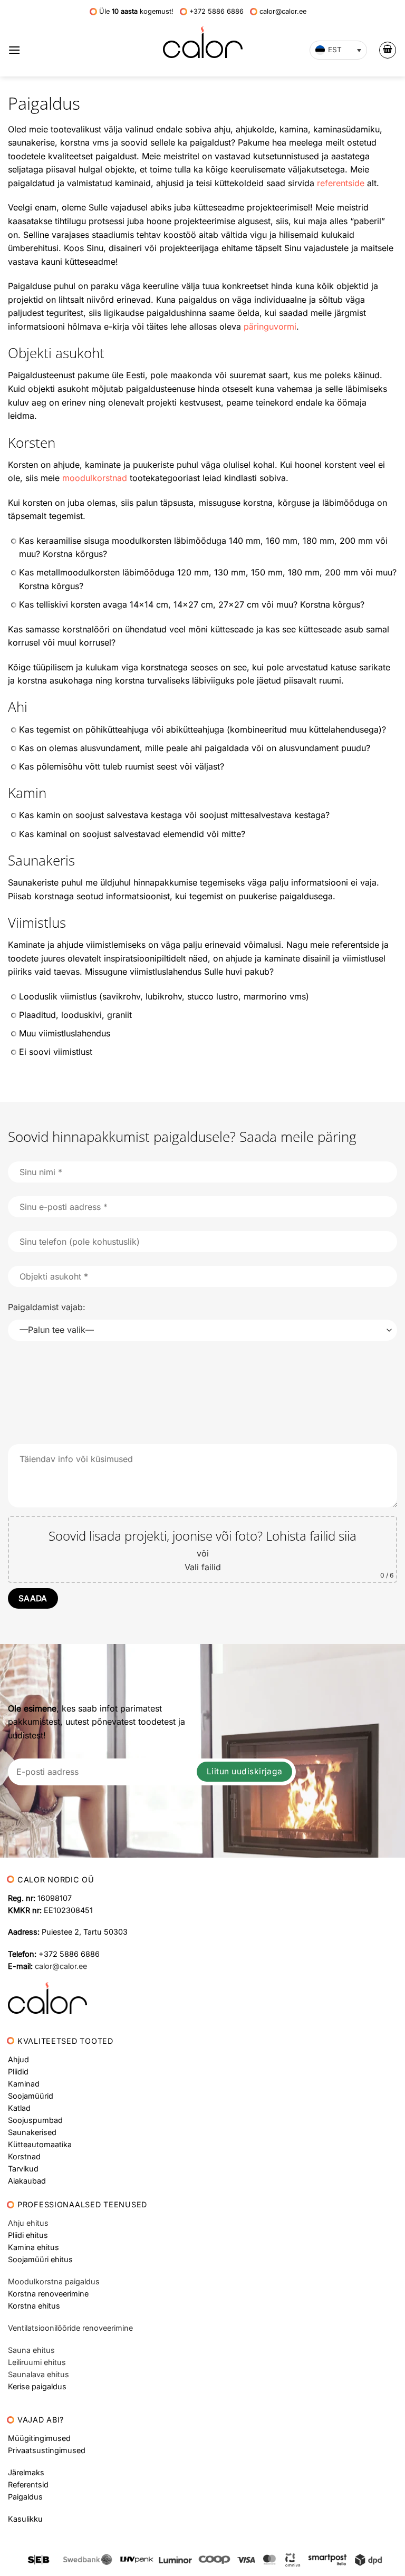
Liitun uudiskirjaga (245, 1771)
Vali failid (203, 1567)
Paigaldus (25, 2497)
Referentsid (28, 2484)
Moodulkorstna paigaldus (54, 2281)
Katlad (19, 2108)
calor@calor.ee (61, 1966)
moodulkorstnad (95, 478)
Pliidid (18, 2072)
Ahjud (18, 2059)
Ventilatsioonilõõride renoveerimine (70, 2328)
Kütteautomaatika (40, 2144)
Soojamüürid (31, 2096)
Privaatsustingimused (47, 2450)
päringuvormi (270, 326)
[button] (14, 50)
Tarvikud (23, 2169)
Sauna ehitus (31, 2350)
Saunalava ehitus (38, 2374)
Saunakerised (32, 2132)
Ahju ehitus (28, 2223)
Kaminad (24, 2084)
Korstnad (24, 2156)
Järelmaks (26, 2472)
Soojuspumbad (35, 2120)
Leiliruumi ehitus (37, 2362)
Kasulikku (25, 2519)
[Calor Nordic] (203, 42)
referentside (341, 183)
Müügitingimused (39, 2438)
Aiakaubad (27, 2181)
